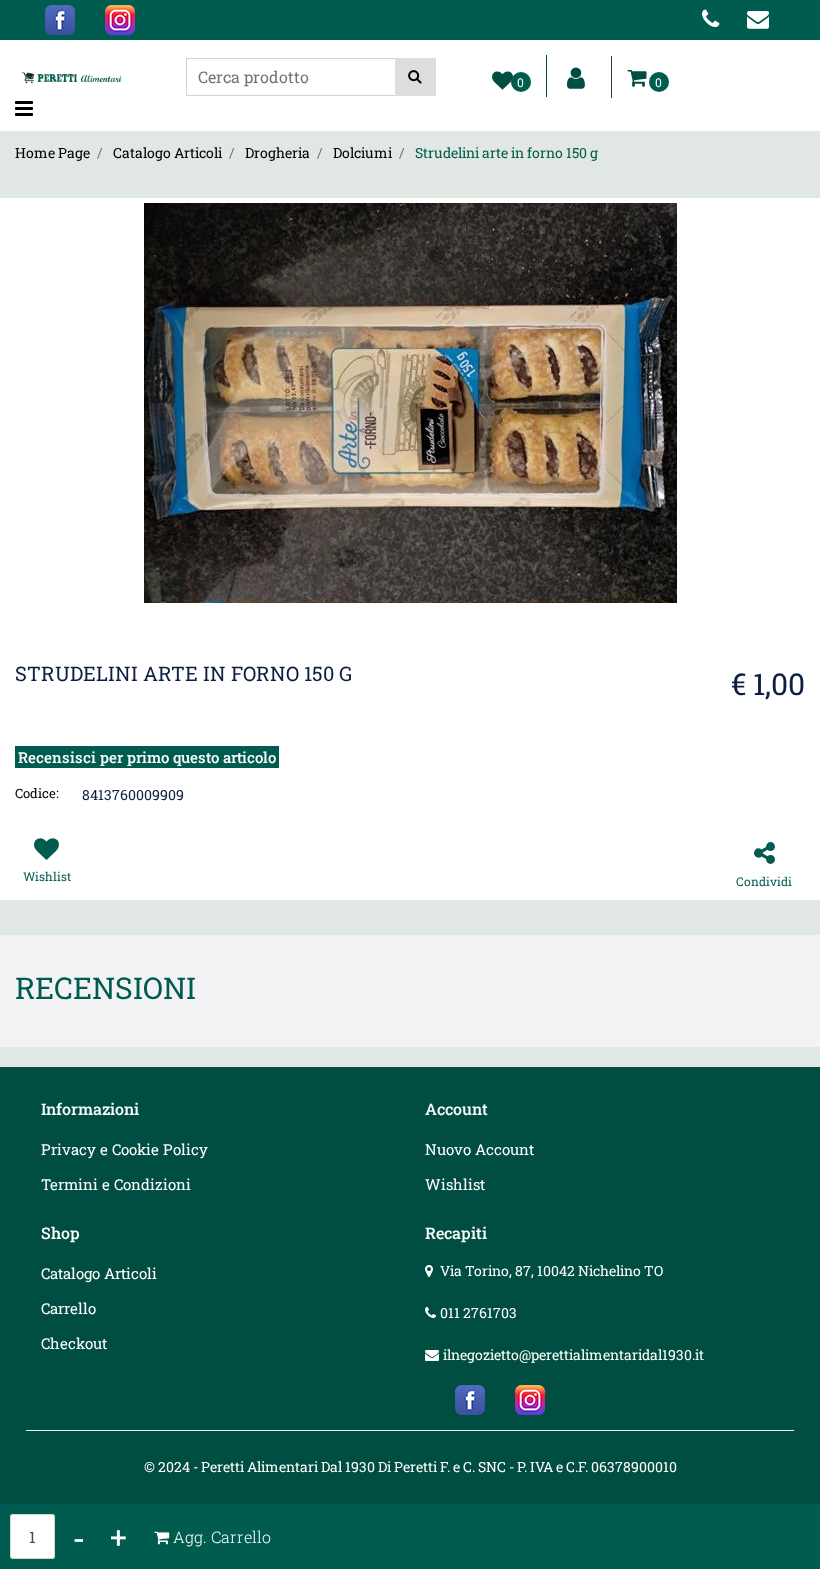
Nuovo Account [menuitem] (479, 1149)
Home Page (52, 152)
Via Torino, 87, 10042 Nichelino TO (551, 1270)
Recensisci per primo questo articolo (147, 757)
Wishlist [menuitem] (455, 1184)
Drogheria (277, 152)
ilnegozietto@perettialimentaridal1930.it (573, 1354)
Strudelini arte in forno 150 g (506, 152)
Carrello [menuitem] (68, 1308)
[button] (415, 77)
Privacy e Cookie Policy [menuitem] (124, 1149)
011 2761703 (478, 1312)
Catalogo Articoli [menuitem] (99, 1273)
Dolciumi (362, 152)
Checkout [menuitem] (74, 1343)
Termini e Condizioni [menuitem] (116, 1184)
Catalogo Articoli (167, 152)
